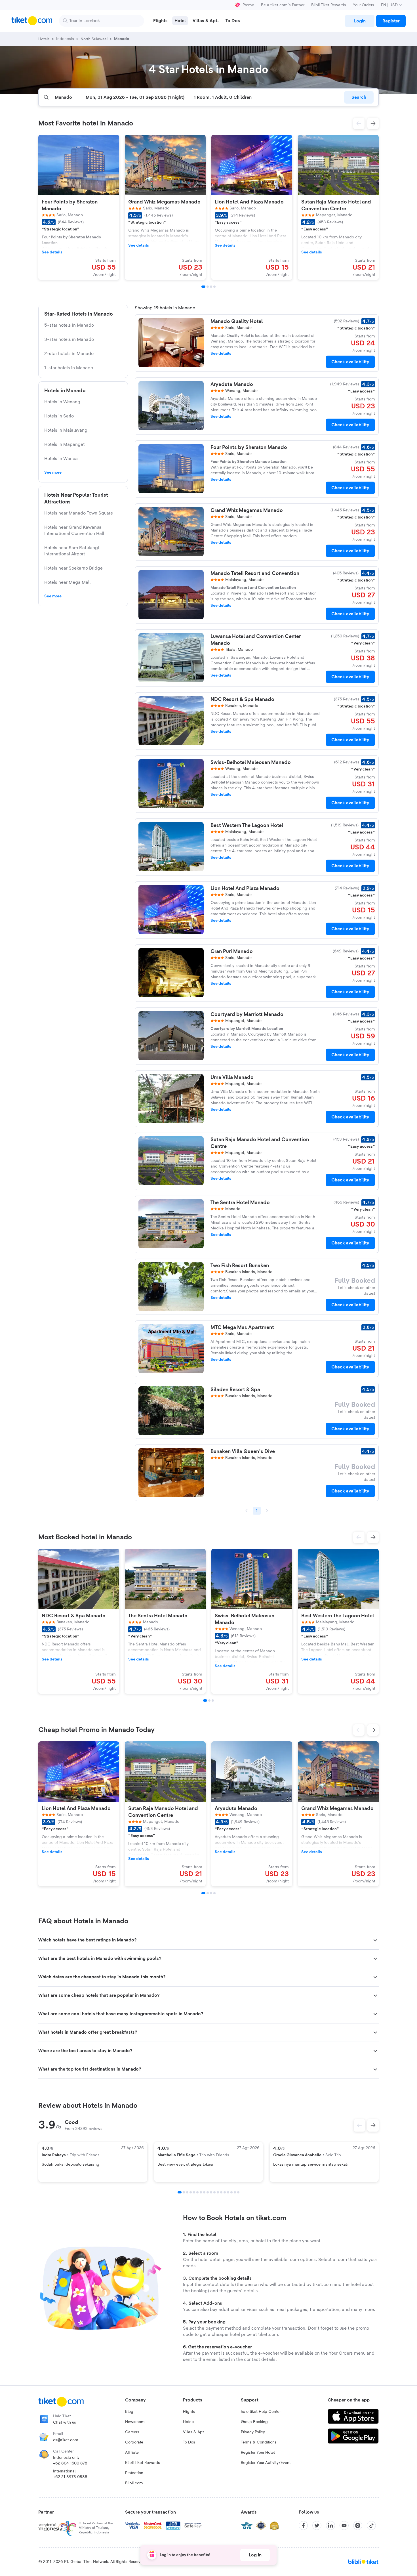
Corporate (134, 2442)
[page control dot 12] (218, 2192)
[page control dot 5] (194, 2192)
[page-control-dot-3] (211, 287)
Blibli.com (134, 2483)
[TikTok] (371, 2525)
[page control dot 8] (204, 2192)
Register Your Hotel (258, 2453)
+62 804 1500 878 (70, 2463)
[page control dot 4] (191, 2192)
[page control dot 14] (225, 2192)
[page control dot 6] (197, 2192)
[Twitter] (317, 2525)
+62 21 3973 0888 (70, 2477)
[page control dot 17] (235, 2192)
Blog (129, 2412)
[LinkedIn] (330, 2525)
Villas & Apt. (194, 2432)
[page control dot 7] (201, 2192)
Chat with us (65, 2422)
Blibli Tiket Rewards (329, 5)
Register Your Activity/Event (266, 2463)
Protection (134, 2473)
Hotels (189, 2422)
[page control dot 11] (214, 2192)
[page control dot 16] (231, 2192)
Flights (189, 2412)
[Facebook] (303, 2525)
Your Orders (364, 5)
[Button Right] (373, 2125)
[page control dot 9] (208, 2192)
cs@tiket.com (66, 2440)
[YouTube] (344, 2525)
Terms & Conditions (259, 2442)
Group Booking (254, 2422)
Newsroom (135, 2422)
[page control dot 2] (184, 2192)
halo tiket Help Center (261, 2412)
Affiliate (132, 2453)
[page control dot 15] (228, 2192)
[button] (359, 123)
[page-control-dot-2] (208, 287)
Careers (132, 2432)
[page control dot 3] (187, 2192)
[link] (360, 21)
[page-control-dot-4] (214, 287)
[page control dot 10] (211, 2192)
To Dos (189, 2442)
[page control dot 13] (221, 2192)
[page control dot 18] (238, 2192)
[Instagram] (358, 2525)
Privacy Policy (253, 2432)
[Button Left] (359, 2125)
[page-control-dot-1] (203, 287)
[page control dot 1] (180, 2192)
